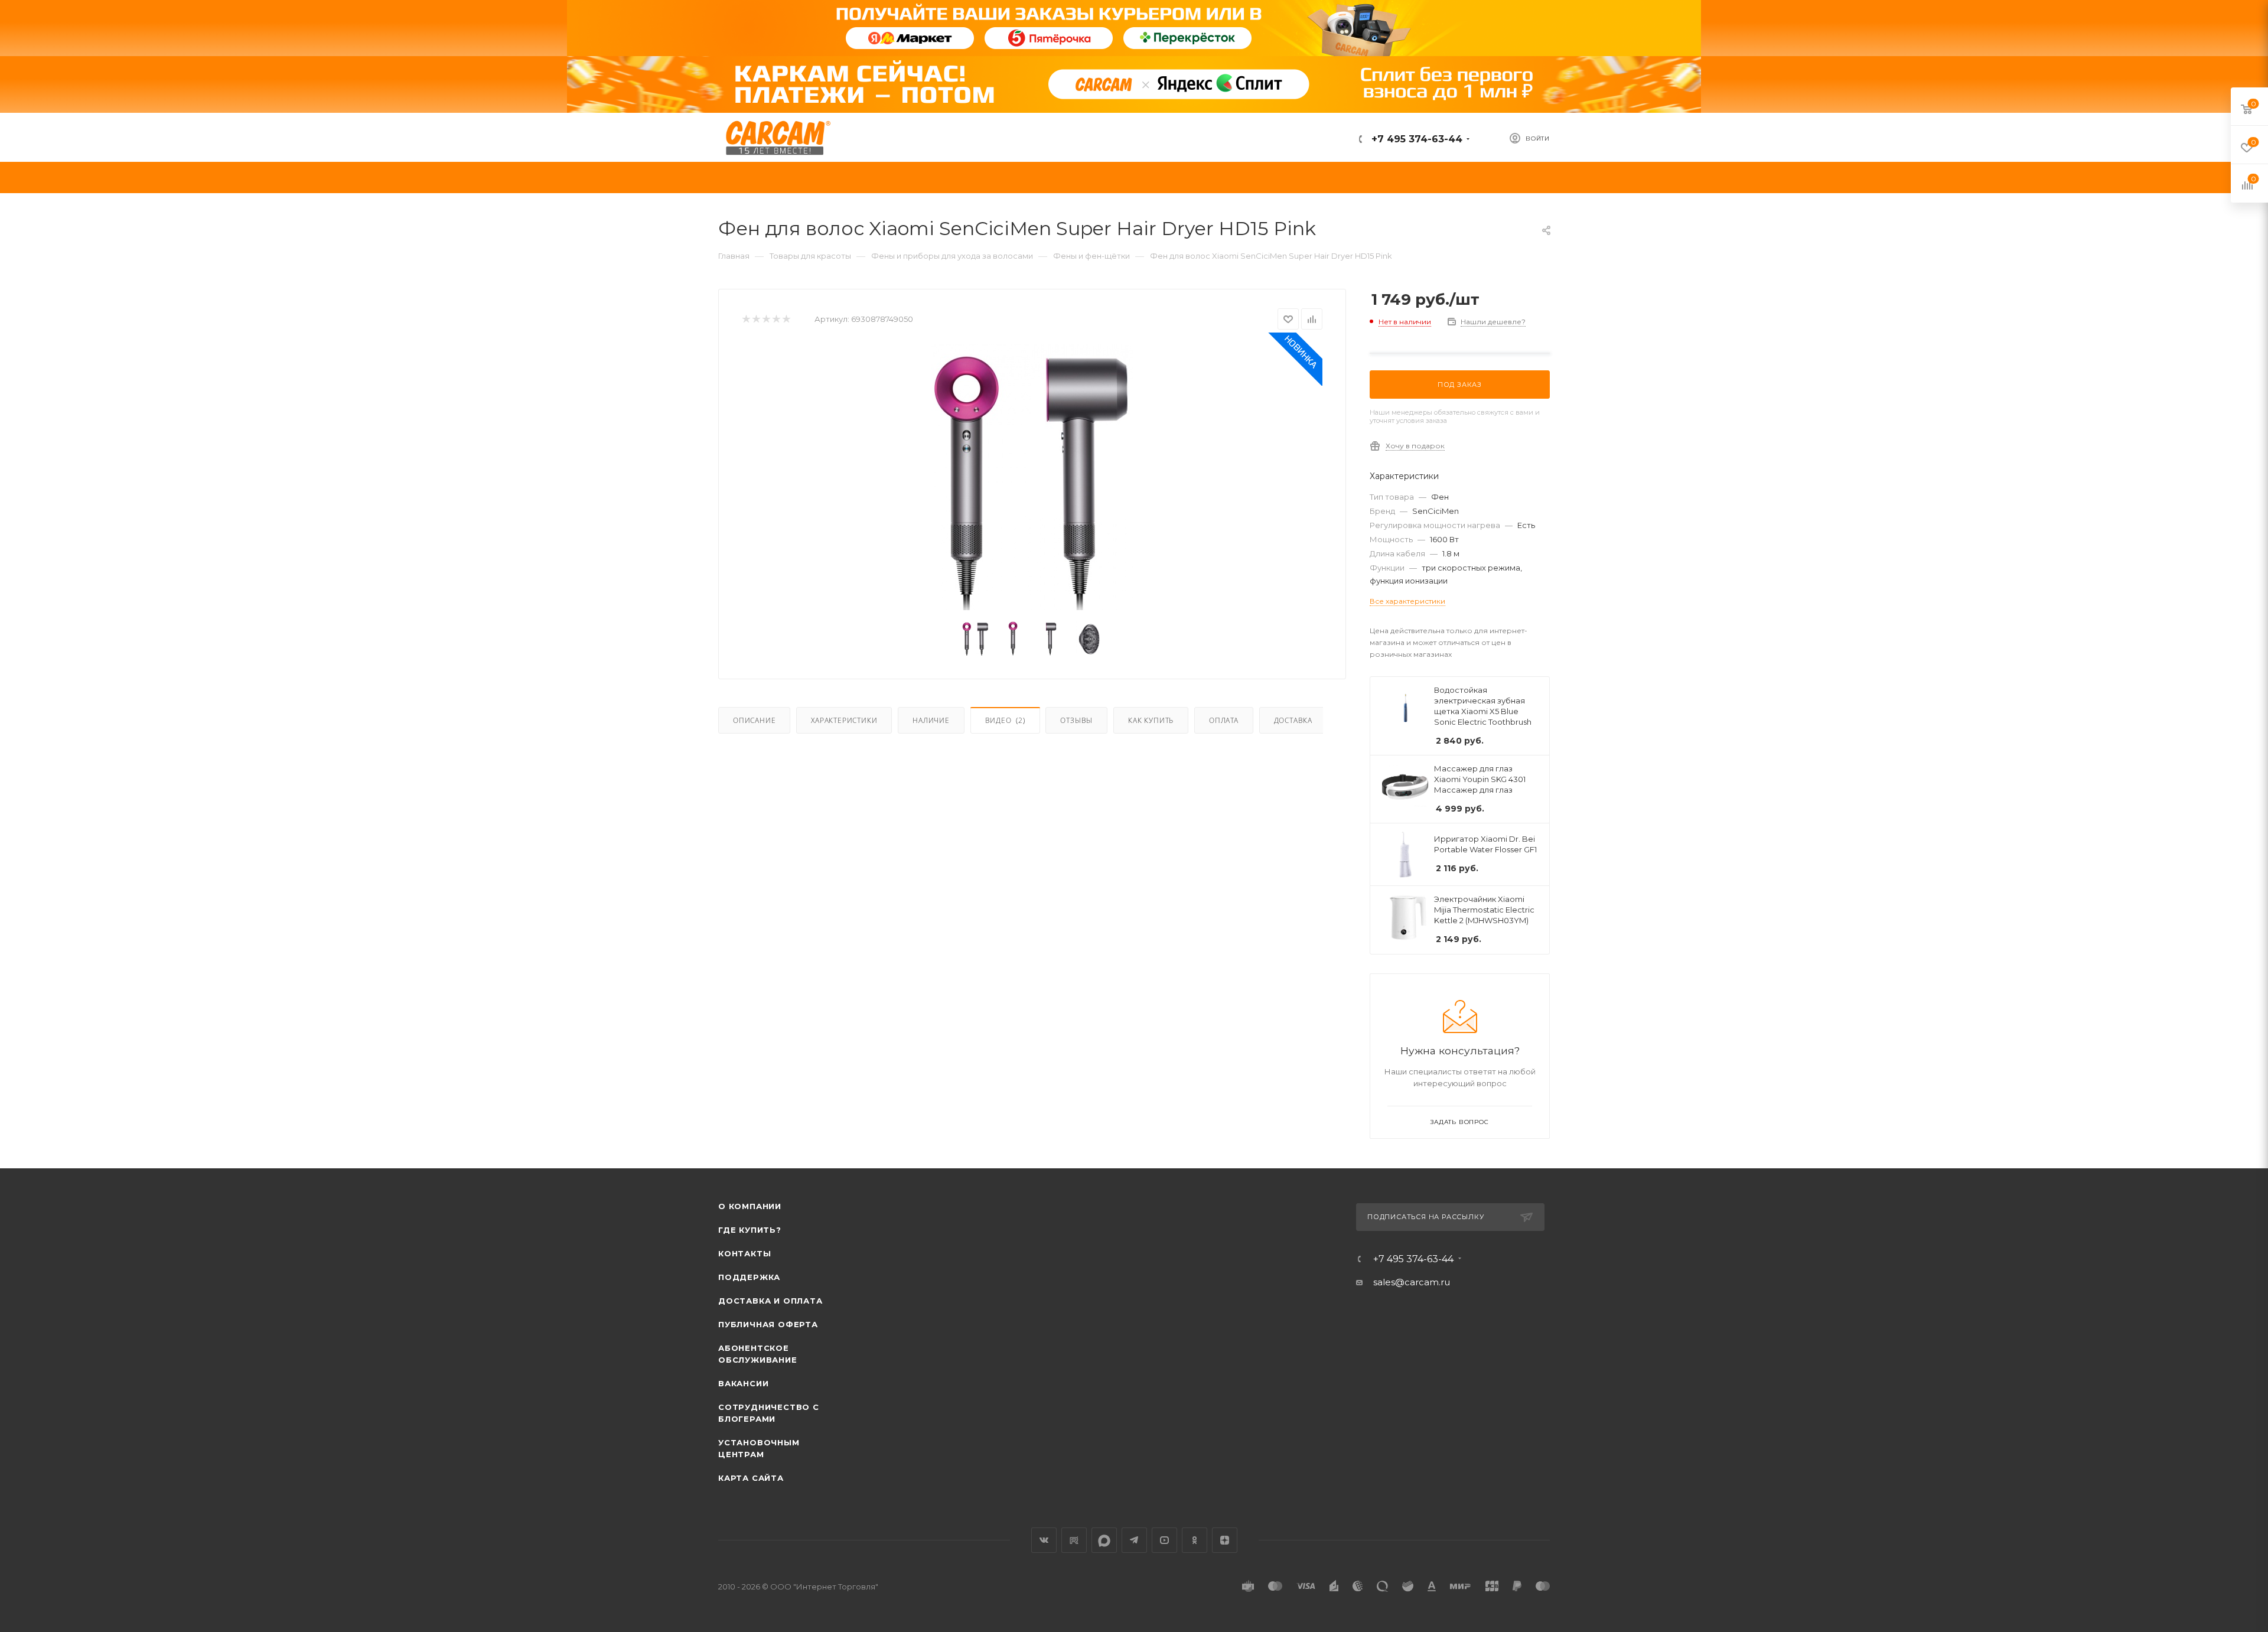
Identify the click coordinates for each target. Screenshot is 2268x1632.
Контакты (744, 1253)
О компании (750, 1206)
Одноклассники (1195, 1540)
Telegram (1134, 1540)
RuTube (1074, 1540)
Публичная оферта (768, 1324)
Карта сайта (751, 1478)
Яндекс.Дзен (1225, 1540)
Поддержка (749, 1277)
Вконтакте (1044, 1540)
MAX (1104, 1540)
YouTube (1164, 1540)
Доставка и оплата (770, 1301)
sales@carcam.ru (1412, 1282)
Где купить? (750, 1230)
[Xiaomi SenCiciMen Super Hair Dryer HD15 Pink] (1032, 477)
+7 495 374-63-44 (1415, 139)
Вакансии (743, 1383)
